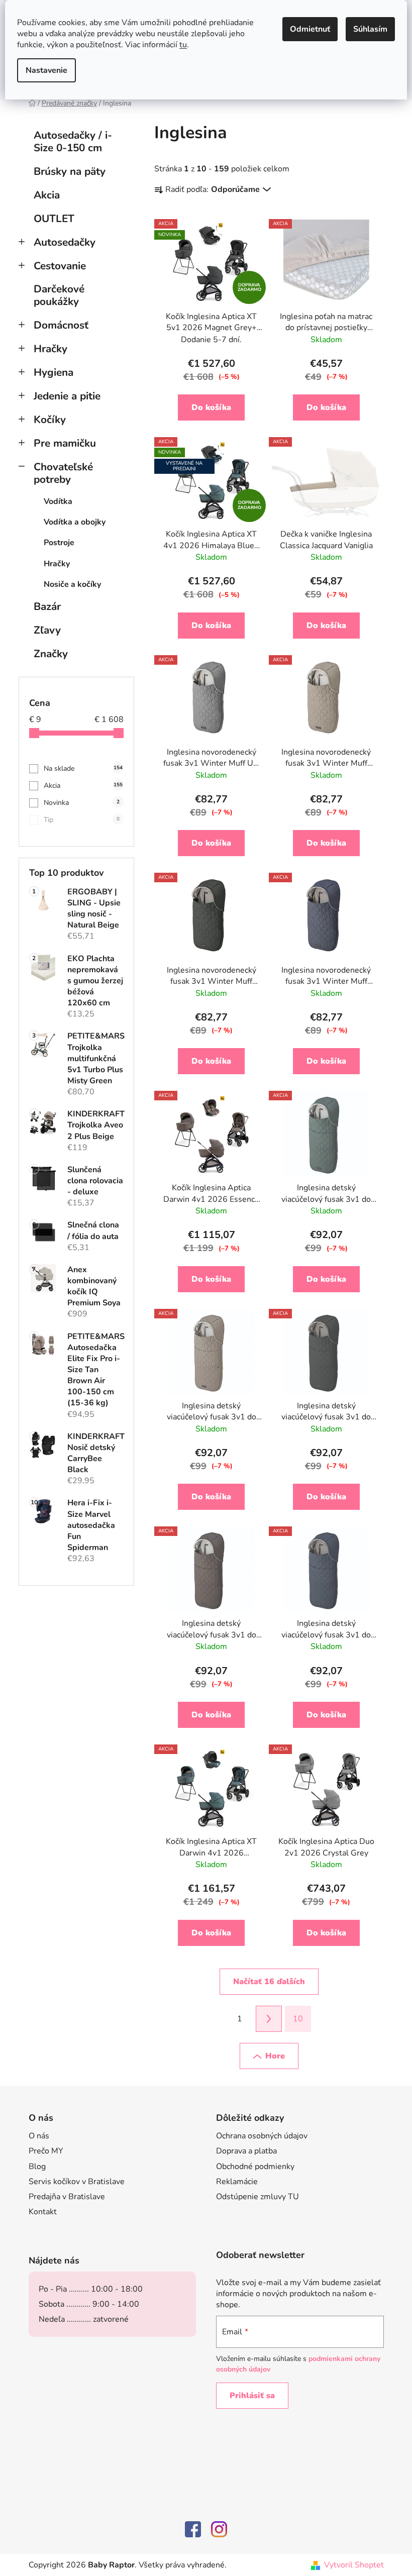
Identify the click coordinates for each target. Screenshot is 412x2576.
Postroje (59, 543)
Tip (82, 820)
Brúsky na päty (70, 171)
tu (183, 45)
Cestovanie (60, 266)
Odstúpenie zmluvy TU (257, 2197)
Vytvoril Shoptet (354, 2565)
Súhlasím (370, 29)
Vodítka (58, 501)
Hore (275, 2056)
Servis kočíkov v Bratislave (77, 2182)
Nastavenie (46, 70)
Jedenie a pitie (67, 396)
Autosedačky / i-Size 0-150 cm (73, 141)
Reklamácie (237, 2182)
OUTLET (54, 219)
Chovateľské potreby (63, 473)
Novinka (82, 803)
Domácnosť (61, 325)
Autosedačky (65, 242)
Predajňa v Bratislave (67, 2197)
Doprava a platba (246, 2151)
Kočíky (50, 420)
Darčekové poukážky (59, 295)
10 (298, 2019)
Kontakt (43, 2212)
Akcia (47, 195)
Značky (51, 654)
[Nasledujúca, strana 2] (269, 2019)
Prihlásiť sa (252, 2396)
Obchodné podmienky (255, 2167)
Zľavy (47, 630)
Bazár (47, 606)
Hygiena (54, 372)
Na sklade (83, 768)
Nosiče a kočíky (72, 584)
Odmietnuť (310, 29)
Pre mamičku (65, 443)
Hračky (50, 349)
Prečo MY (46, 2151)
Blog (37, 2167)
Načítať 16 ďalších (269, 1982)
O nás (39, 2136)
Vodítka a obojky (75, 522)
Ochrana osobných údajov (262, 2136)
